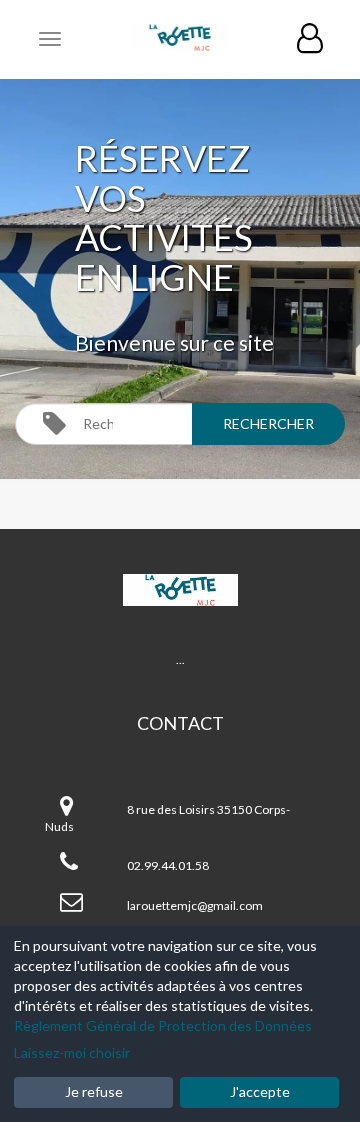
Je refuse (94, 1091)
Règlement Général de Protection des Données (163, 1025)
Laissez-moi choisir (72, 1052)
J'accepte (260, 1091)
